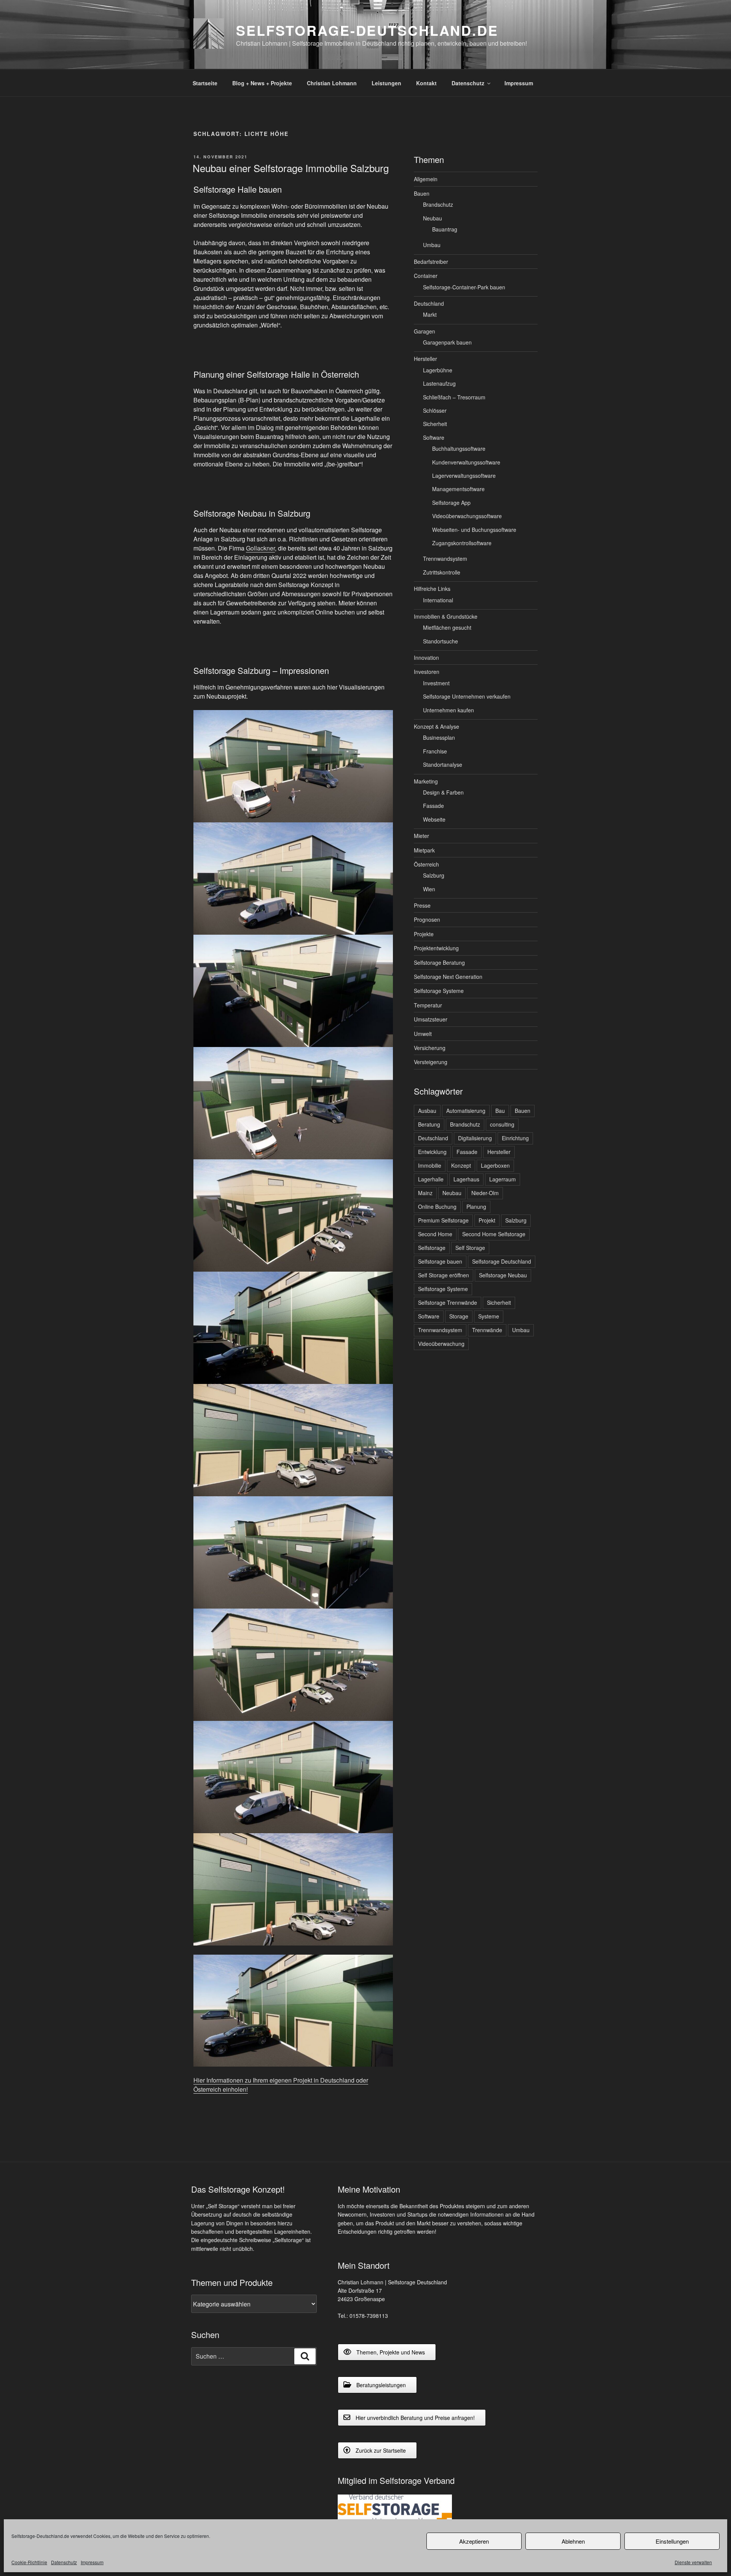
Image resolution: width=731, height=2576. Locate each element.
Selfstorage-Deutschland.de (367, 30)
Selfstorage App (451, 503)
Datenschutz (64, 2562)
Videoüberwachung (441, 1344)
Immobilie (430, 1165)
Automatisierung (466, 1111)
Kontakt (426, 83)
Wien (429, 889)
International (438, 600)
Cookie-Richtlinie (29, 2562)
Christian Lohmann (332, 83)
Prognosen (427, 919)
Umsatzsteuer (431, 1019)
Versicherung (430, 1048)
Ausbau (427, 1111)
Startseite (205, 83)
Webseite (434, 819)
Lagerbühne (438, 370)
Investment (436, 683)
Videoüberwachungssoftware (467, 516)
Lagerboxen (495, 1165)
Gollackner (260, 548)
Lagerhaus (466, 1179)
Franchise (435, 751)
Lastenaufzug (439, 383)
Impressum (92, 2562)
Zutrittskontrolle (442, 572)
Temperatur (428, 1005)
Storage (459, 1316)
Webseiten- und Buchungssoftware (474, 530)
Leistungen (386, 83)
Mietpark (424, 850)
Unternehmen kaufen (448, 710)
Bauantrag (445, 229)
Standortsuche (441, 641)
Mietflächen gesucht (447, 627)
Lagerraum (503, 1179)
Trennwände (487, 1330)
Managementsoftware (458, 489)
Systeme (489, 1316)
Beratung (429, 1124)
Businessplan (439, 737)
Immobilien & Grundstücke (446, 616)
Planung (476, 1207)
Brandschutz (438, 204)
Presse (422, 905)
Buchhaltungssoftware (459, 448)
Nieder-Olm (485, 1193)
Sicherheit (435, 424)
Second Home (435, 1234)
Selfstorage (432, 1248)
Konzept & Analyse (437, 726)
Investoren (427, 672)
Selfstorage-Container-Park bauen (464, 287)
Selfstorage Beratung (439, 962)
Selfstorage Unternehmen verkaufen (467, 696)
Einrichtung (515, 1138)
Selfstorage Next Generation (448, 977)
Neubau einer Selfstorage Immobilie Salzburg (291, 168)
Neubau (433, 218)
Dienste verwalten (693, 2562)
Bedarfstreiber (431, 262)
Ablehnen (573, 2541)
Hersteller (425, 359)
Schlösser (435, 410)
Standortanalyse (443, 765)
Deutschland (429, 303)
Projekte (424, 934)
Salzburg (434, 875)
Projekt (487, 1220)
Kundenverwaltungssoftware (466, 462)
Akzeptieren (474, 2541)
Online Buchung (437, 1207)
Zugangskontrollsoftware (462, 543)
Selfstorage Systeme (439, 991)
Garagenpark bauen (447, 342)
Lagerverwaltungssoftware (464, 476)
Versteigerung (431, 1062)
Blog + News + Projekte (262, 83)
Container (426, 276)
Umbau (432, 245)
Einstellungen (672, 2541)
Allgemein (426, 179)
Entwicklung (432, 1152)
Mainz (425, 1193)
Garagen (425, 331)
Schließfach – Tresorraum (454, 397)
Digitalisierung (475, 1138)
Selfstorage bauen (440, 1261)
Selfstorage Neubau (503, 1275)
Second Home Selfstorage (494, 1234)
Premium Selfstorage (443, 1220)
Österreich (426, 864)
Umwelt (423, 1034)
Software (434, 437)
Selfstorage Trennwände (448, 1302)
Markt (430, 314)
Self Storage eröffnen (444, 1275)
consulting (502, 1124)
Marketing (426, 781)
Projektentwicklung (436, 948)
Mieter (421, 836)
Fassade (433, 806)
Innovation (426, 658)
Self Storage (470, 1248)
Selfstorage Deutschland (502, 1261)
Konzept (461, 1165)
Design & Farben (443, 792)
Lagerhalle (431, 1179)
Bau (500, 1111)
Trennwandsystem (445, 559)
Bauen (422, 193)
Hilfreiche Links (432, 589)
